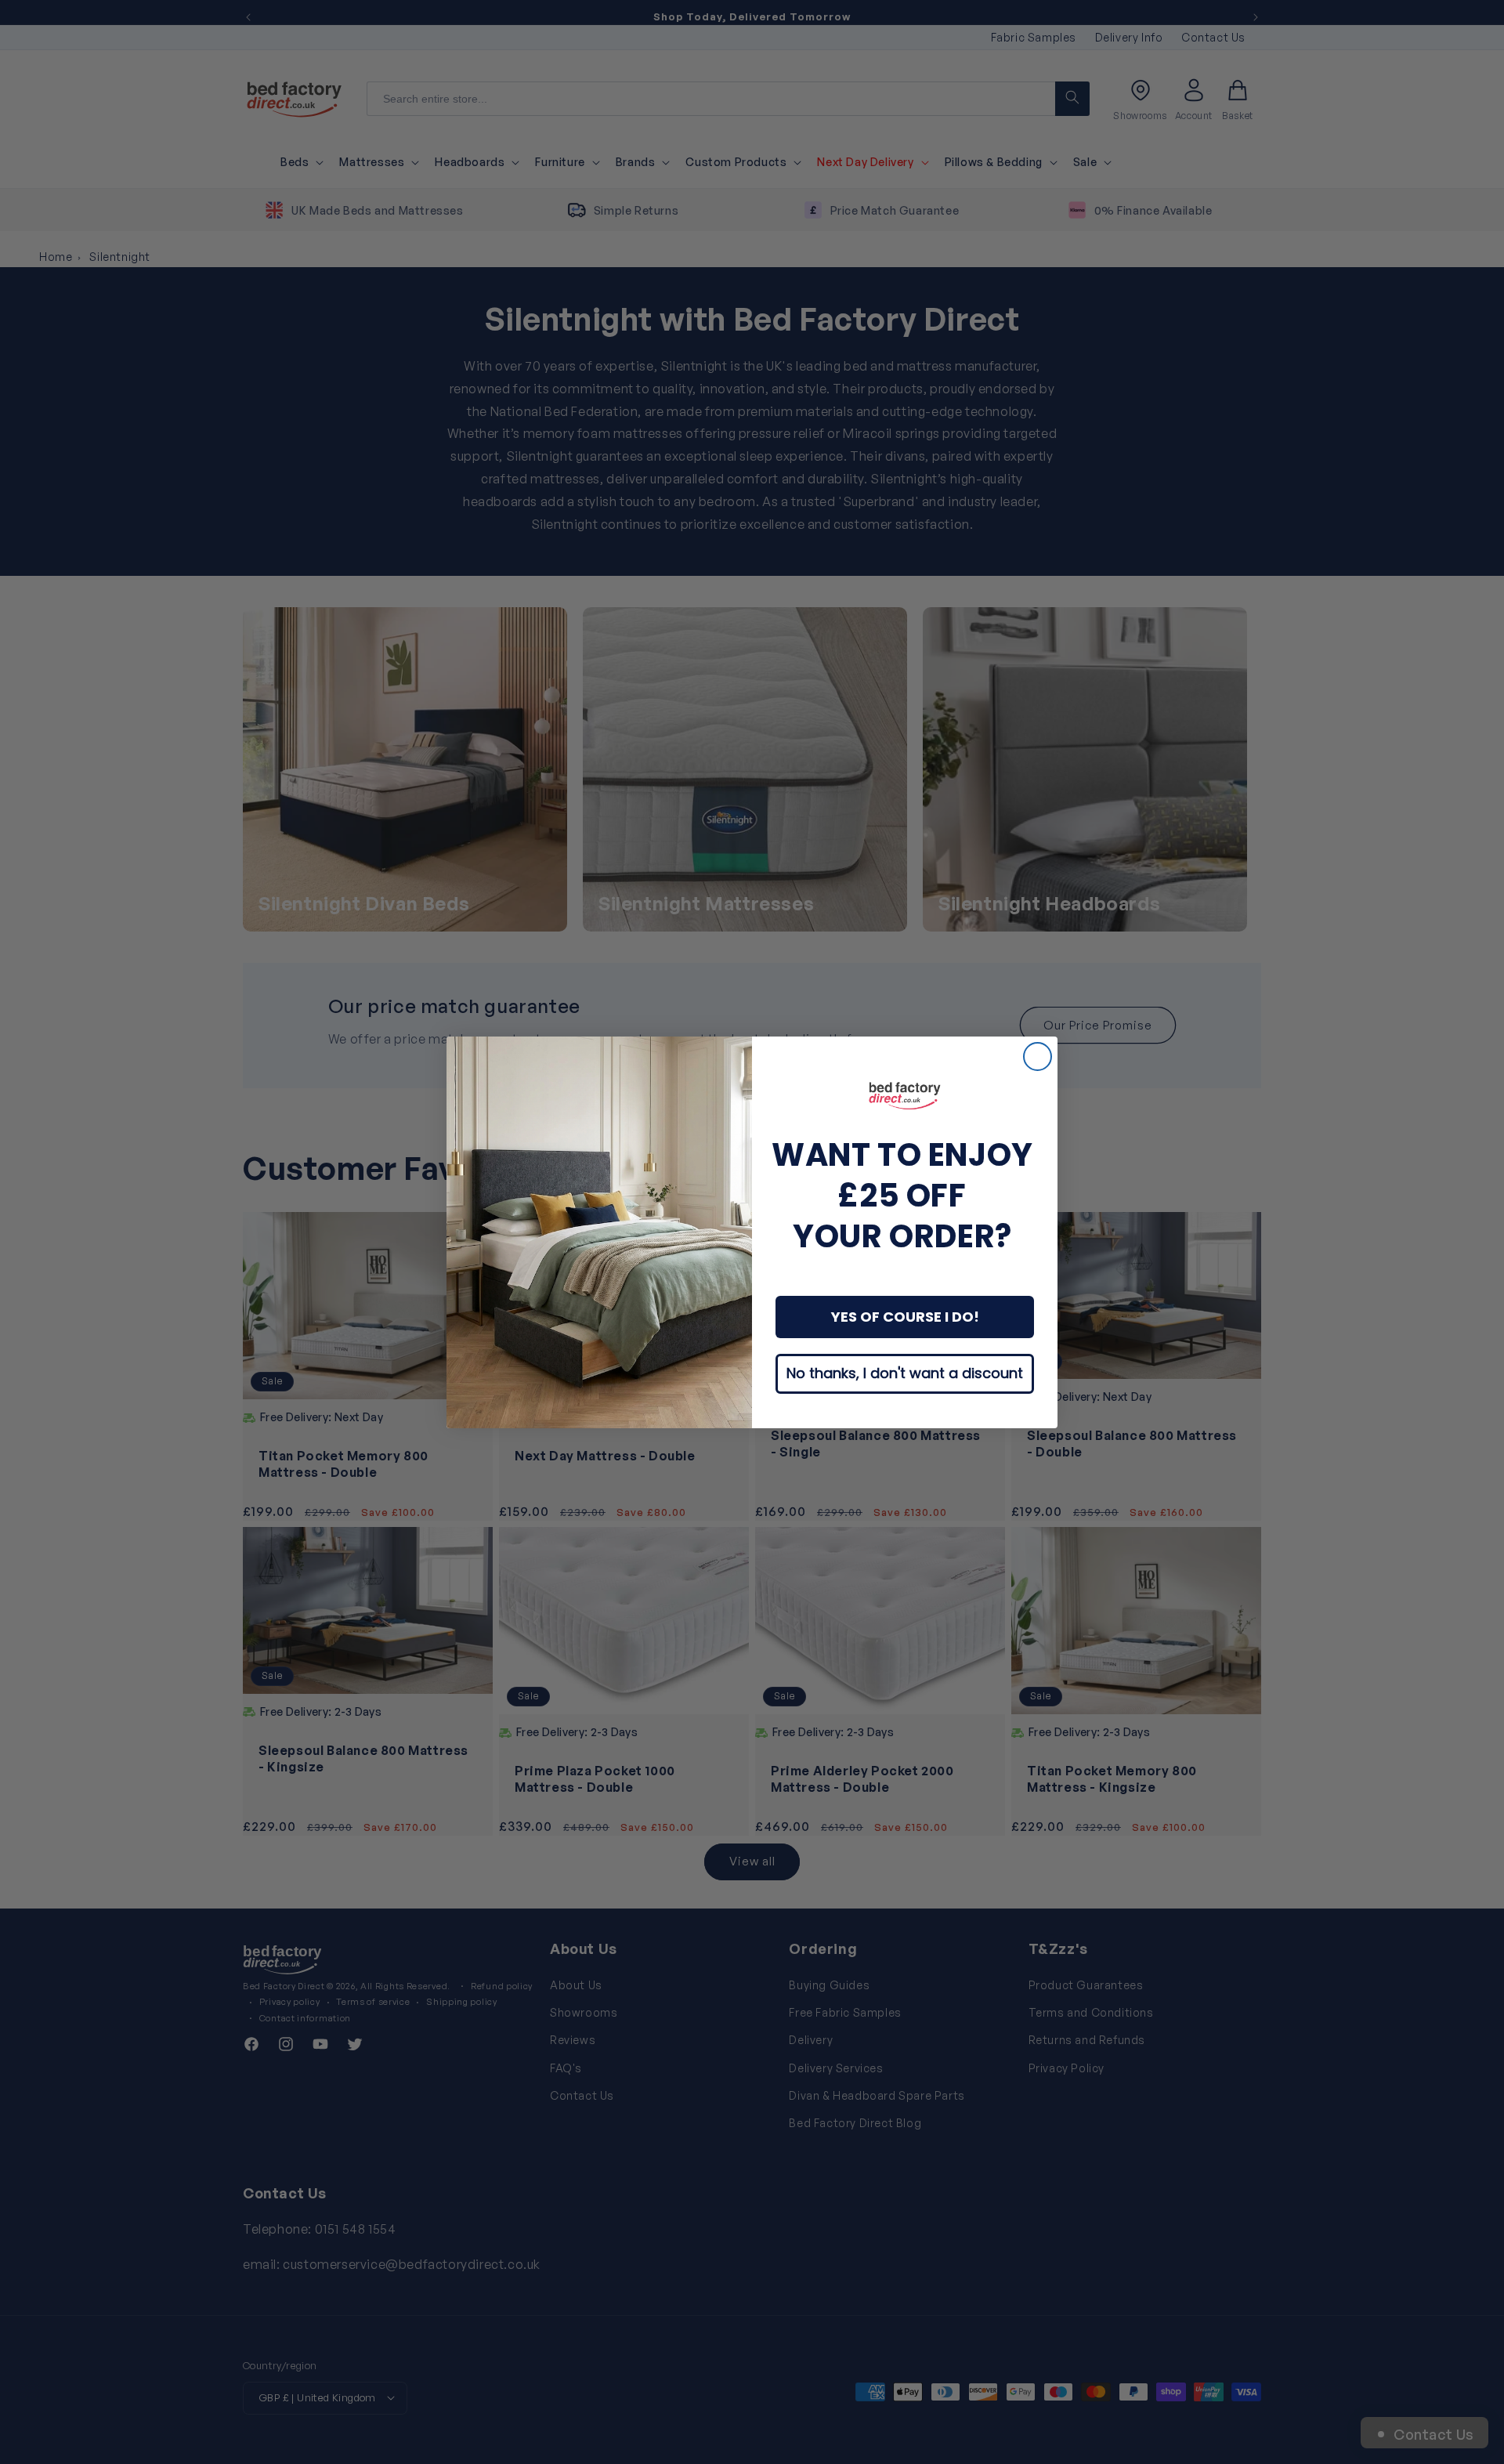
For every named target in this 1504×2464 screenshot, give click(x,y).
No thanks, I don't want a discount (905, 1373)
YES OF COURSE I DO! (905, 1317)
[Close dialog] (1038, 1057)
